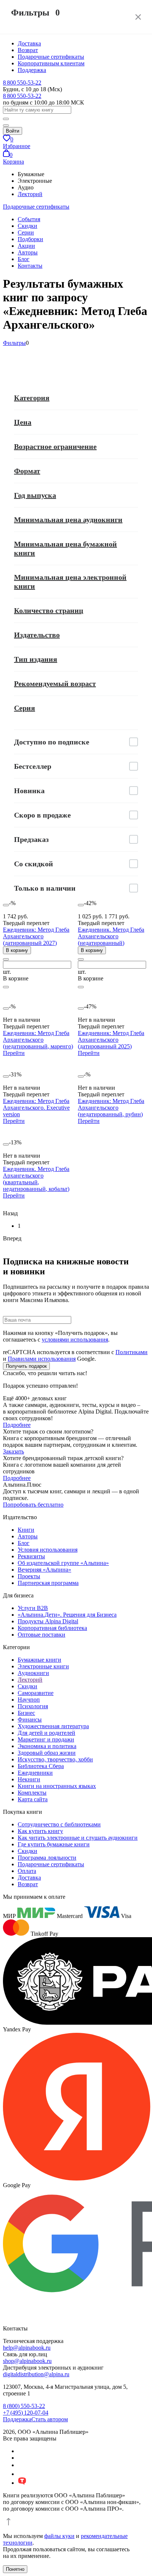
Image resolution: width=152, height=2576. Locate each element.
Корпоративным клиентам (51, 63)
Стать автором (50, 2419)
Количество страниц (49, 610)
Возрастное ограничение (55, 446)
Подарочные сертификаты (51, 57)
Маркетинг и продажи (46, 1739)
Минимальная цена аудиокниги (68, 520)
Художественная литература (53, 1726)
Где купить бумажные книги (54, 1844)
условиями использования (75, 1340)
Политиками (132, 1352)
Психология (33, 1706)
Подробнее (17, 1425)
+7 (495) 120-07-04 (26, 2413)
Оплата (27, 1871)
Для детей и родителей (46, 1733)
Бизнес (26, 1713)
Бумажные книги (39, 1660)
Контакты (30, 266)
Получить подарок (26, 1366)
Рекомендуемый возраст (55, 684)
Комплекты (32, 1793)
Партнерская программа (48, 1583)
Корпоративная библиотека (52, 1628)
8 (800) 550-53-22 (24, 2406)
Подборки (30, 239)
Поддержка (32, 70)
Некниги (29, 1779)
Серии (26, 232)
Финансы (30, 1719)
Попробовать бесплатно (33, 1505)
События (29, 219)
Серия (25, 708)
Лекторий (30, 194)
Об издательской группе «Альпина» (63, 1563)
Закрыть (138, 17)
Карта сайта (33, 1799)
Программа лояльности (47, 1858)
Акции (26, 246)
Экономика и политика (47, 1746)
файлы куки (59, 2536)
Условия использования (48, 1550)
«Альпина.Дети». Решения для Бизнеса (67, 1615)
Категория (32, 398)
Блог (24, 259)
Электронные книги (43, 1666)
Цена (23, 422)
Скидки (27, 226)
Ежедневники (35, 1773)
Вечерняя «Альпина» (44, 1570)
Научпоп (29, 1700)
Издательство (37, 635)
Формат (27, 471)
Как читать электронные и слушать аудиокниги (78, 1838)
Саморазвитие (36, 1693)
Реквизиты (31, 1556)
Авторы (28, 252)
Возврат (28, 50)
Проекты (29, 1576)
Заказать (13, 1451)
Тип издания (36, 659)
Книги (26, 1530)
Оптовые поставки (42, 1635)
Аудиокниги (33, 1673)
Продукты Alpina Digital (48, 1621)
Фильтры (14, 343)
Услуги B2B (33, 1608)
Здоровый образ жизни (47, 1753)
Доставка (29, 43)
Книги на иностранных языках (57, 1786)
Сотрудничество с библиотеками (59, 1824)
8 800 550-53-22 (22, 83)
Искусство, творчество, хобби (55, 1759)
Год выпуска (35, 495)
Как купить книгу (40, 1831)
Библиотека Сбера (41, 1766)
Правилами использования (42, 1359)
